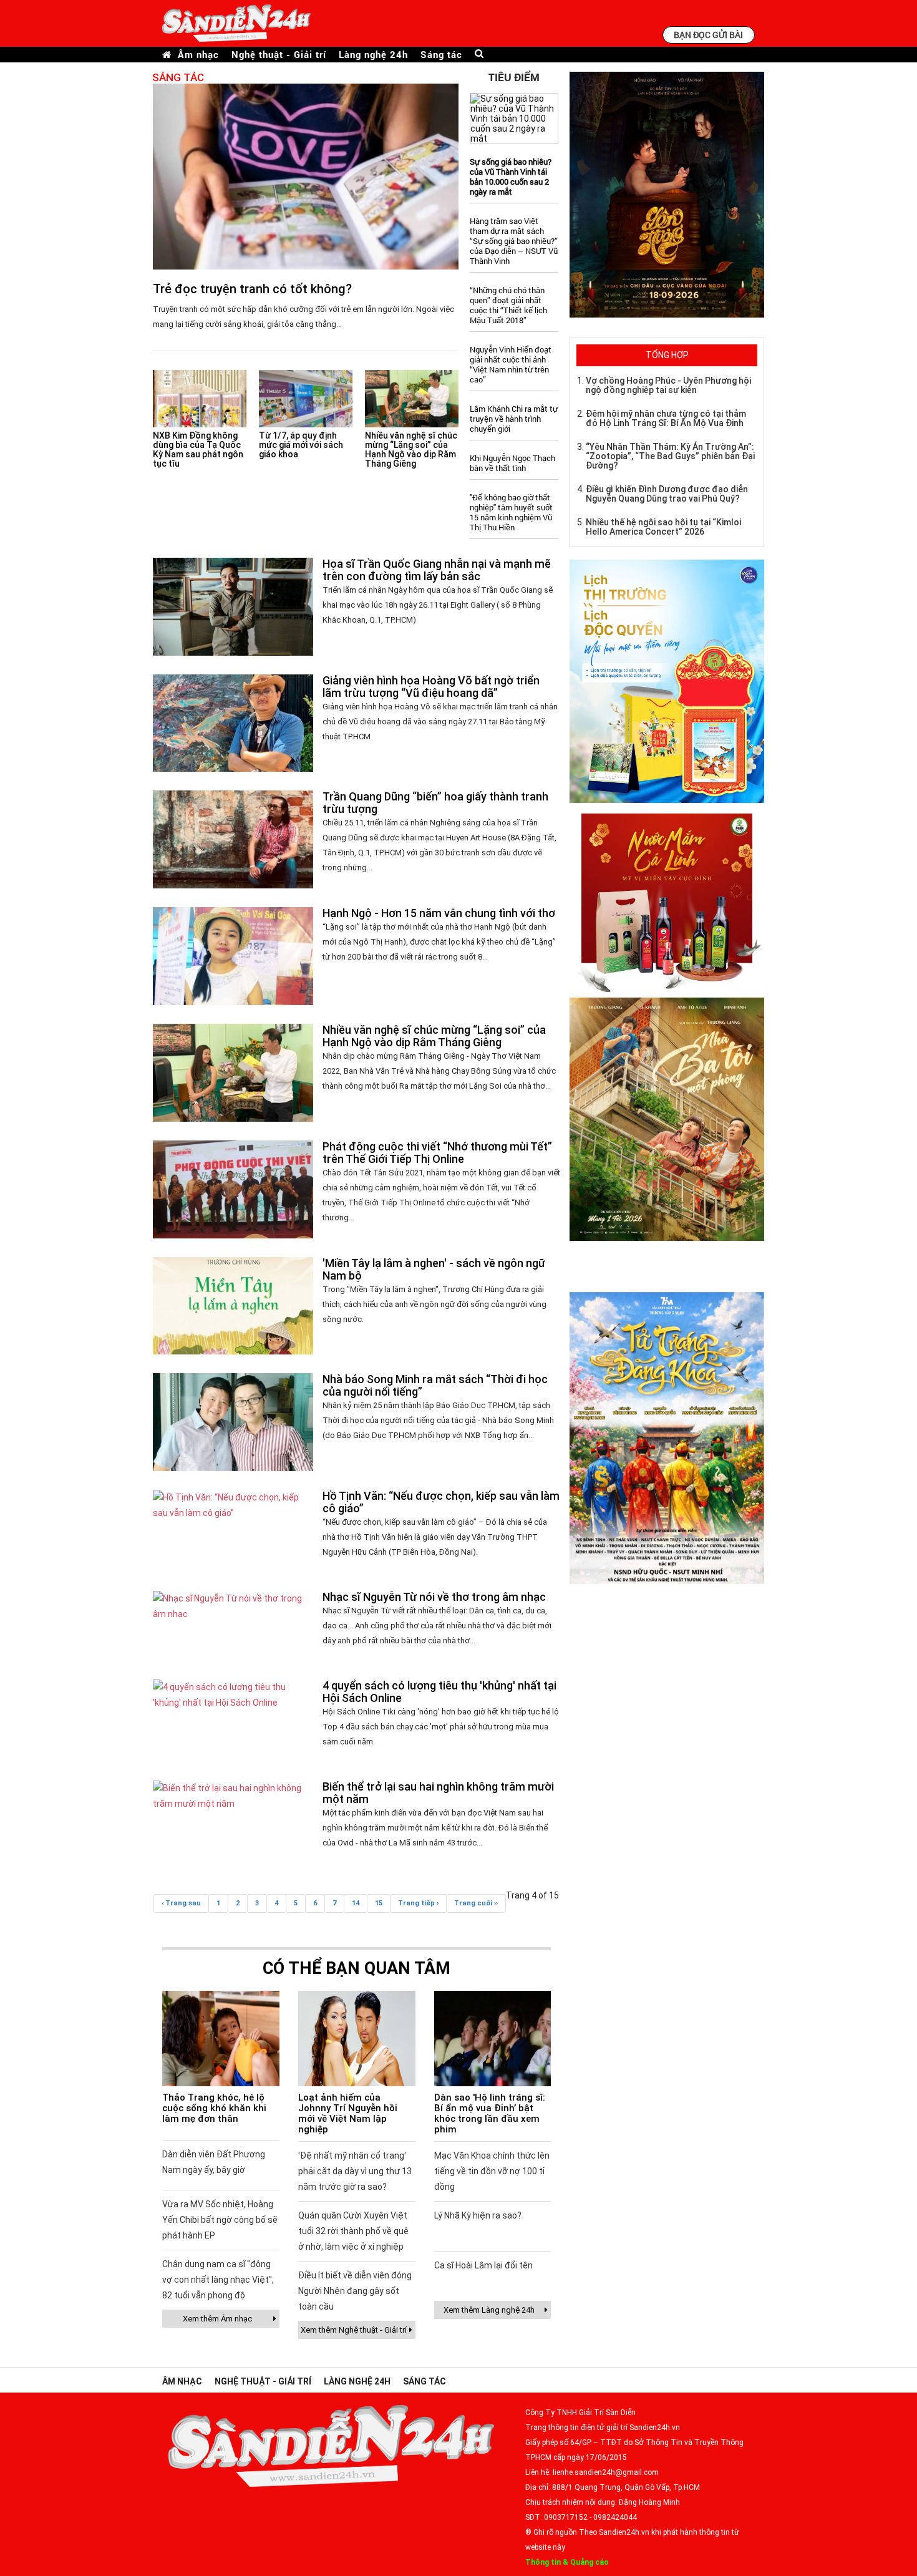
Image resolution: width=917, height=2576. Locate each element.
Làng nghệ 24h (373, 55)
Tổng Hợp (667, 355)
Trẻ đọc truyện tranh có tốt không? (252, 289)
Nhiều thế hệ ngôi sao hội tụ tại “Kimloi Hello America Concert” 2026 (663, 527)
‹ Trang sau (181, 1903)
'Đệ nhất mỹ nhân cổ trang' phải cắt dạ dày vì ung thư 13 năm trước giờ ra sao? (355, 2171)
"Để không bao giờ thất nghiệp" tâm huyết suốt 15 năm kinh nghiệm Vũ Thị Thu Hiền (511, 512)
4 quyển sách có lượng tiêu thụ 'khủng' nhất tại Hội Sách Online (439, 1692)
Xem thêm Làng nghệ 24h (489, 2310)
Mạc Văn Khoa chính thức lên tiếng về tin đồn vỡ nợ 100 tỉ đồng (492, 2171)
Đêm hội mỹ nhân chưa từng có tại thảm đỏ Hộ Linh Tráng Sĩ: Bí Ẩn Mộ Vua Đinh (666, 418)
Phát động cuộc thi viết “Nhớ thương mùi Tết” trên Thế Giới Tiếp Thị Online (437, 1153)
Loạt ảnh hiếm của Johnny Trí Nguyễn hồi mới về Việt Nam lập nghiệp (348, 2113)
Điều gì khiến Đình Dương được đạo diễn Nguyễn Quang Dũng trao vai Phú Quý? (667, 494)
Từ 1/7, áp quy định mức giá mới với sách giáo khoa (301, 445)
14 (356, 1903)
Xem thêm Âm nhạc (217, 2319)
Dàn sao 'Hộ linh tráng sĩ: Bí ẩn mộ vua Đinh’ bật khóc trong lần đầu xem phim (490, 2113)
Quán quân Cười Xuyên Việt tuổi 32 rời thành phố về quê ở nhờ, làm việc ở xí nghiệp (353, 2231)
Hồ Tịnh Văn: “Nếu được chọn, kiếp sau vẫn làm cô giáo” (441, 1502)
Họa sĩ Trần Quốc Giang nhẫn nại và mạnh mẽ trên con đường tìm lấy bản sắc (437, 570)
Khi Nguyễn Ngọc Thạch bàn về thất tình (512, 463)
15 (379, 1903)
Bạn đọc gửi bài (708, 35)
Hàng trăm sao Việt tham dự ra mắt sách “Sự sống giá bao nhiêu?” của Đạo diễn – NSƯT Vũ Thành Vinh (514, 241)
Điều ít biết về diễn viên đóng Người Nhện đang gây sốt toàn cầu (355, 2291)
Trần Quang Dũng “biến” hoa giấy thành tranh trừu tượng (435, 803)
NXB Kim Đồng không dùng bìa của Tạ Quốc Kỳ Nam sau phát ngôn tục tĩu (198, 450)
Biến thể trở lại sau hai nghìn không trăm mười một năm (438, 1793)
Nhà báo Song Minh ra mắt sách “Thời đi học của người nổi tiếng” (435, 1385)
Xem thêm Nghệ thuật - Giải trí (354, 2330)
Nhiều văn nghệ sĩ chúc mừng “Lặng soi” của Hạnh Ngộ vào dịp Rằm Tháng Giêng (411, 450)
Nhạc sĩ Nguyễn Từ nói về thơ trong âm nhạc (434, 1597)
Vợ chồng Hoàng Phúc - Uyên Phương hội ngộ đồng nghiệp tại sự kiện (668, 385)
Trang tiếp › (418, 1903)
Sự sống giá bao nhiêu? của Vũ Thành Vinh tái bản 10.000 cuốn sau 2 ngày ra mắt (511, 177)
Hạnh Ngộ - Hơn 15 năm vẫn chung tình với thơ (439, 913)
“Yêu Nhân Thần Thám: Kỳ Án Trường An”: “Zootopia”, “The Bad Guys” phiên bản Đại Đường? (670, 456)
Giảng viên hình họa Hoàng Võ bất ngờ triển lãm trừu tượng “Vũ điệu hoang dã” (431, 687)
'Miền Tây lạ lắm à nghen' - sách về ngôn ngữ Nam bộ (434, 1269)
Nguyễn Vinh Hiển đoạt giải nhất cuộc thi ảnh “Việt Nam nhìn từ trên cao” (511, 364)
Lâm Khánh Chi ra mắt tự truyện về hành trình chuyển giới (514, 419)
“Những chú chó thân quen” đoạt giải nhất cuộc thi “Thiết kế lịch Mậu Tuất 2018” (508, 305)
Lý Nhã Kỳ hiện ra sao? (478, 2215)
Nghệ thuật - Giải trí (279, 55)
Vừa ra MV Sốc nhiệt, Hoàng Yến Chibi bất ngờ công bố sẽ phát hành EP (220, 2220)
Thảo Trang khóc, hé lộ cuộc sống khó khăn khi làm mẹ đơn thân (214, 2108)
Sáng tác (441, 55)
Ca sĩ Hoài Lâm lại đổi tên (483, 2265)
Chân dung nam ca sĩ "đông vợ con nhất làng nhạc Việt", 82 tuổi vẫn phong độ (218, 2280)
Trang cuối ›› (476, 1903)
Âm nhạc (198, 55)
